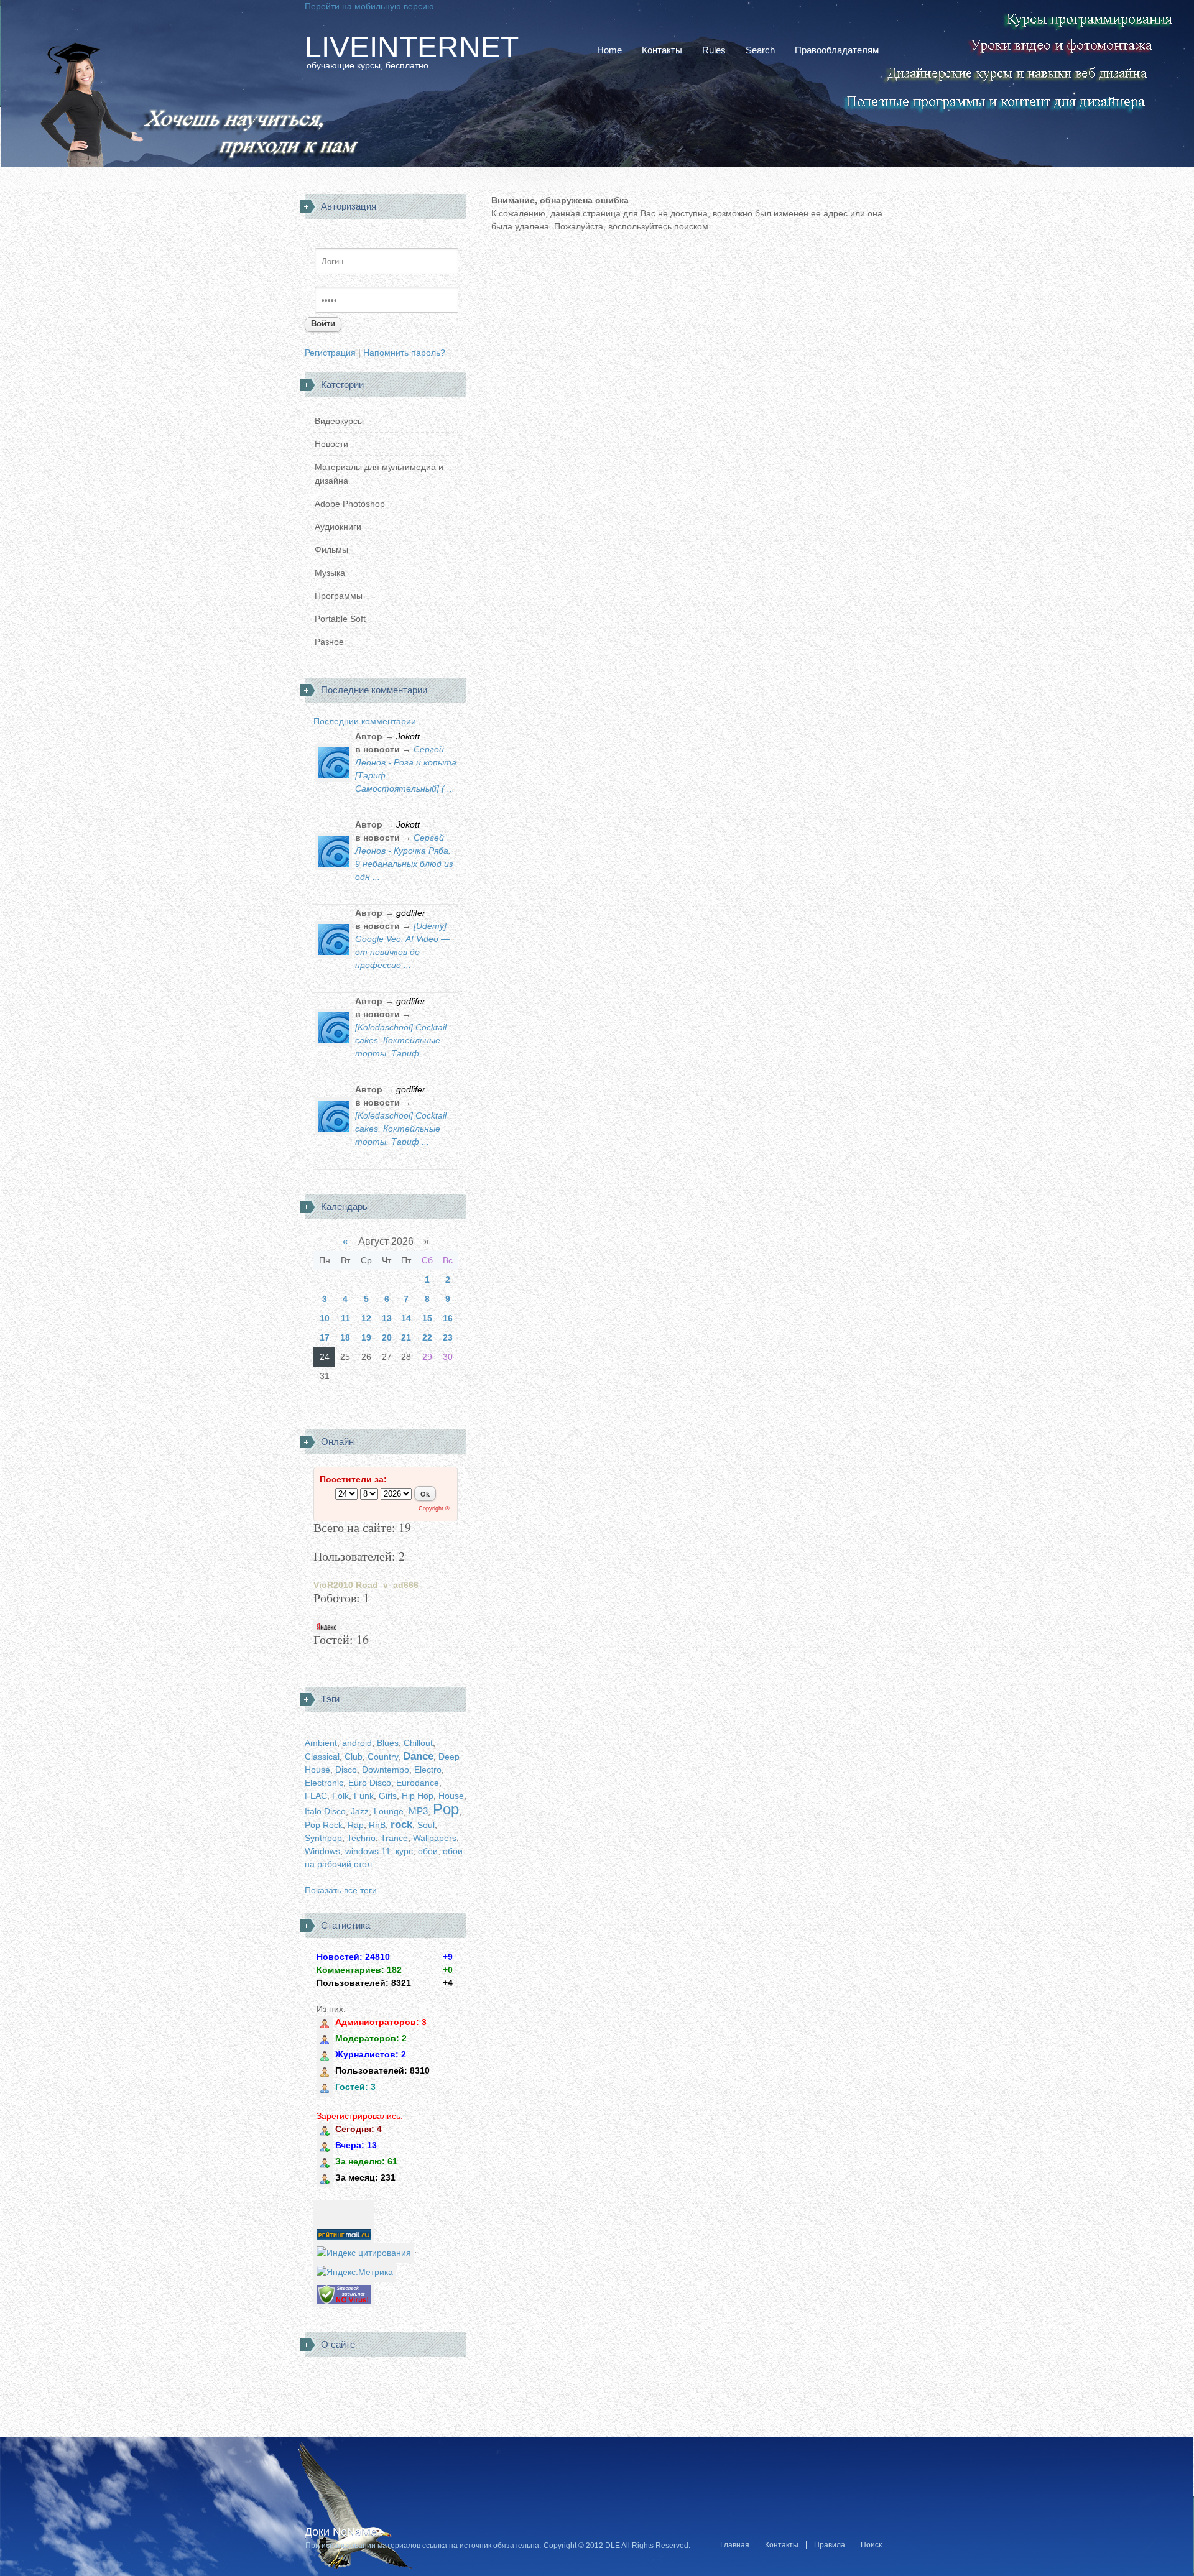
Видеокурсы (339, 421)
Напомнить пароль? (404, 353)
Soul (426, 1825)
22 (427, 1337)
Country (383, 1757)
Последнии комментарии (365, 721)
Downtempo (386, 1770)
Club (354, 1757)
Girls (388, 1796)
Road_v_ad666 (387, 1585)
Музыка (330, 573)
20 (387, 1337)
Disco (346, 1770)
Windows (322, 1851)
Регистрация (330, 353)
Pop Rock (324, 1825)
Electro (428, 1770)
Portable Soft (340, 619)
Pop (446, 1809)
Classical (322, 1757)
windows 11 (368, 1851)
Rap (356, 1825)
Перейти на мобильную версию (369, 6)
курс (404, 1851)
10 (325, 1318)
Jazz (360, 1811)
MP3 (418, 1811)
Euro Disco (370, 1783)
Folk (340, 1796)
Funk (364, 1796)
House (451, 1796)
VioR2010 (333, 1585)
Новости (331, 444)
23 (448, 1337)
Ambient (321, 1743)
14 (406, 1318)
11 (345, 1318)
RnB (377, 1825)
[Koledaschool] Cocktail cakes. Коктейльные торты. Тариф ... (401, 1040)
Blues (388, 1743)
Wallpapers (435, 1838)
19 (366, 1337)
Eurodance (418, 1783)
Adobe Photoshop (350, 504)
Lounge (389, 1811)
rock (401, 1825)
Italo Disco (325, 1811)
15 (427, 1318)
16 (448, 1318)
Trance (394, 1838)
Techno (361, 1838)
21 (406, 1337)
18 (345, 1337)
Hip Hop (418, 1796)
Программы (339, 596)
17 (325, 1337)
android (357, 1743)
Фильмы (331, 550)
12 (366, 1318)
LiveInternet (412, 47)
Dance (418, 1756)
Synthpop (323, 1838)
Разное (329, 642)
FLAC (316, 1796)
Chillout (418, 1743)
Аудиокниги (338, 527)
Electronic (324, 1783)
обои (428, 1851)
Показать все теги (341, 1890)
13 (387, 1318)
